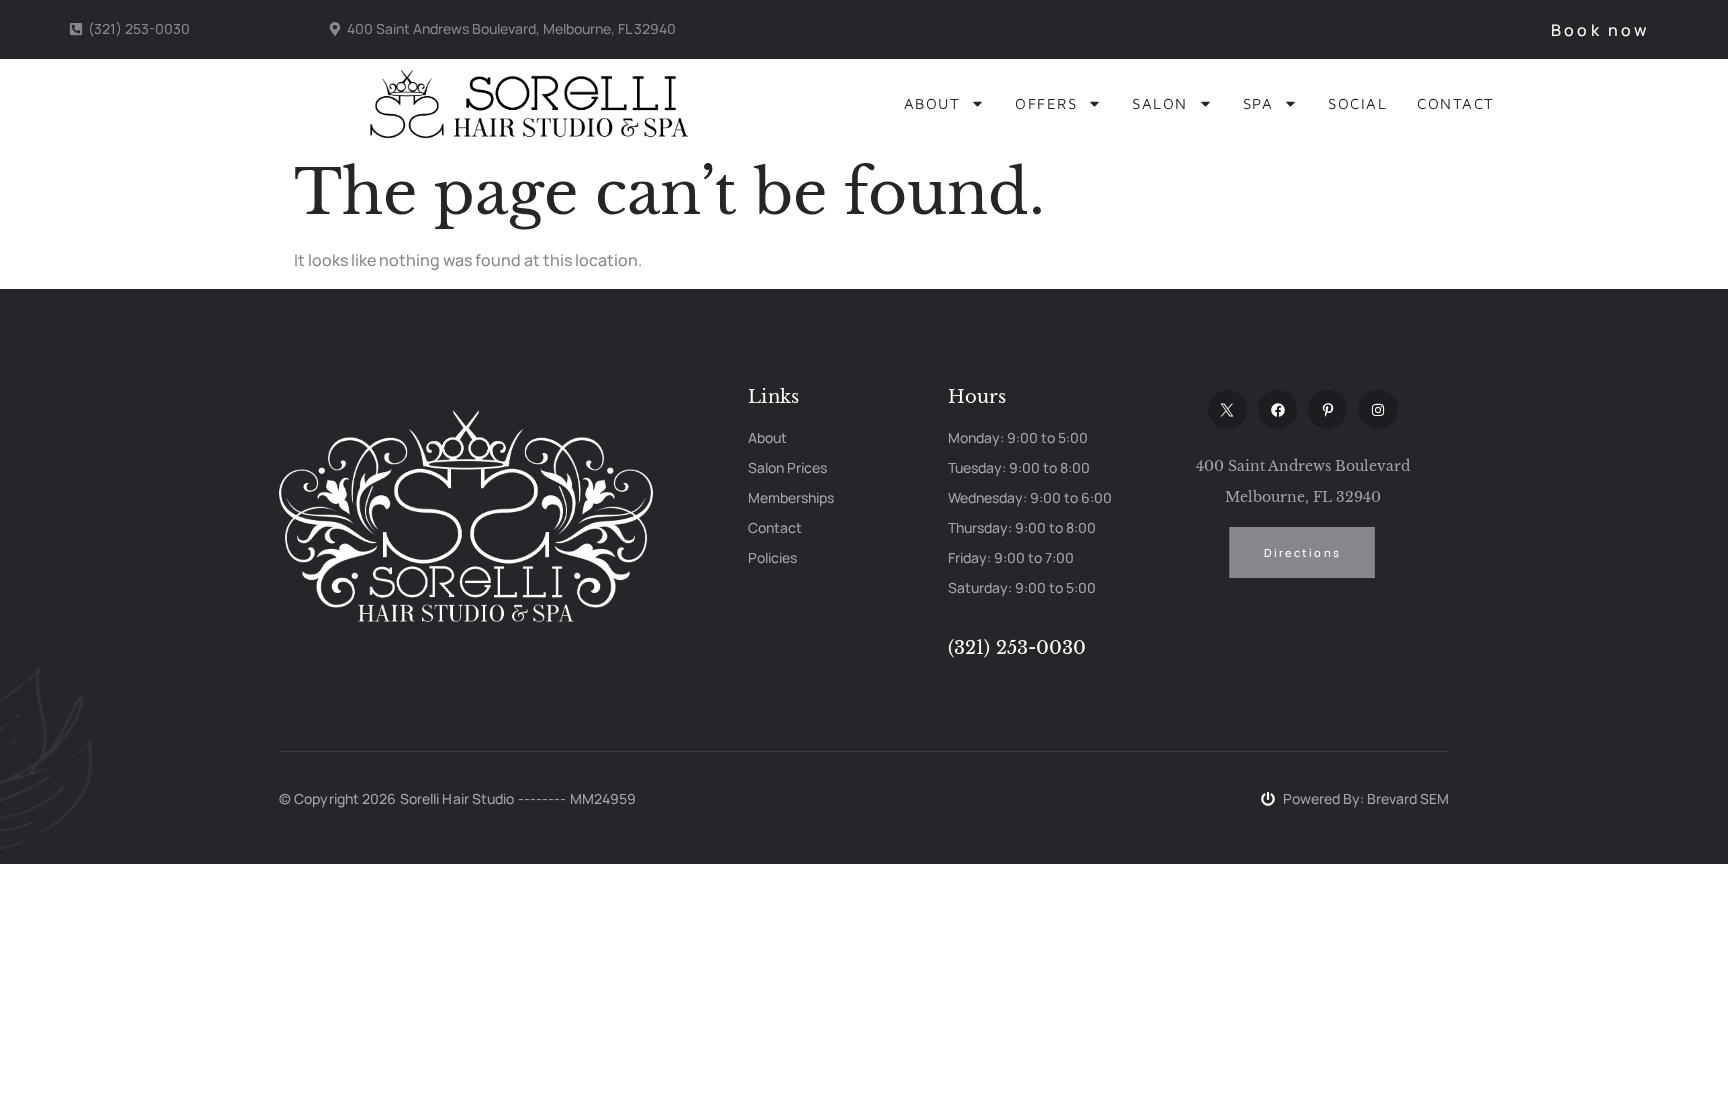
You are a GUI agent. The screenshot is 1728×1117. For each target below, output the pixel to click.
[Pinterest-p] (1327, 409)
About (932, 103)
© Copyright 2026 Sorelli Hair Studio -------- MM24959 (457, 798)
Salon (1160, 103)
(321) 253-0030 (1017, 648)
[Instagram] (1377, 409)
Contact (1456, 103)
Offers (1046, 103)
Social (1357, 103)
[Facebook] (1277, 409)
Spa (1258, 103)
